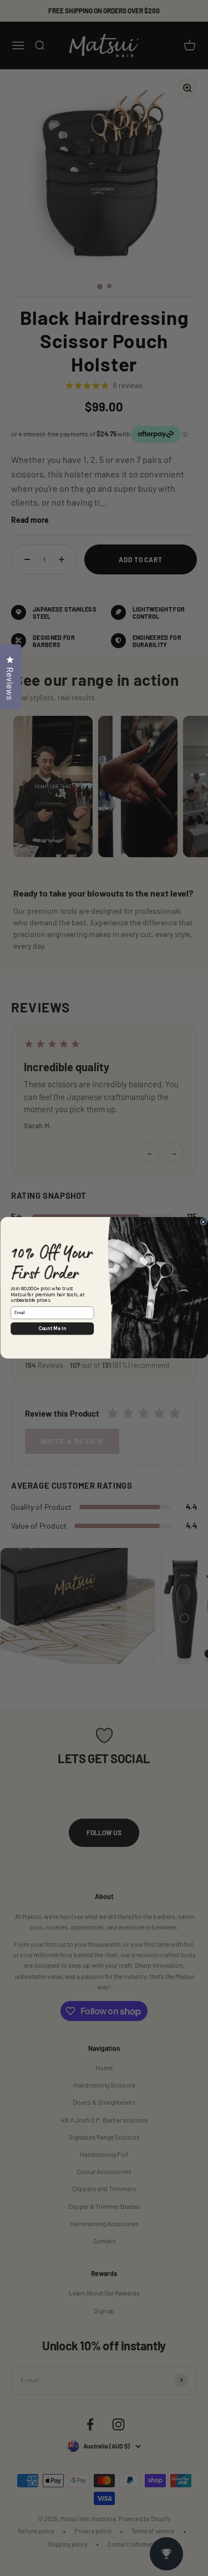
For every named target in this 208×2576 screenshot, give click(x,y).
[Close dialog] (203, 1222)
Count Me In (52, 1329)
